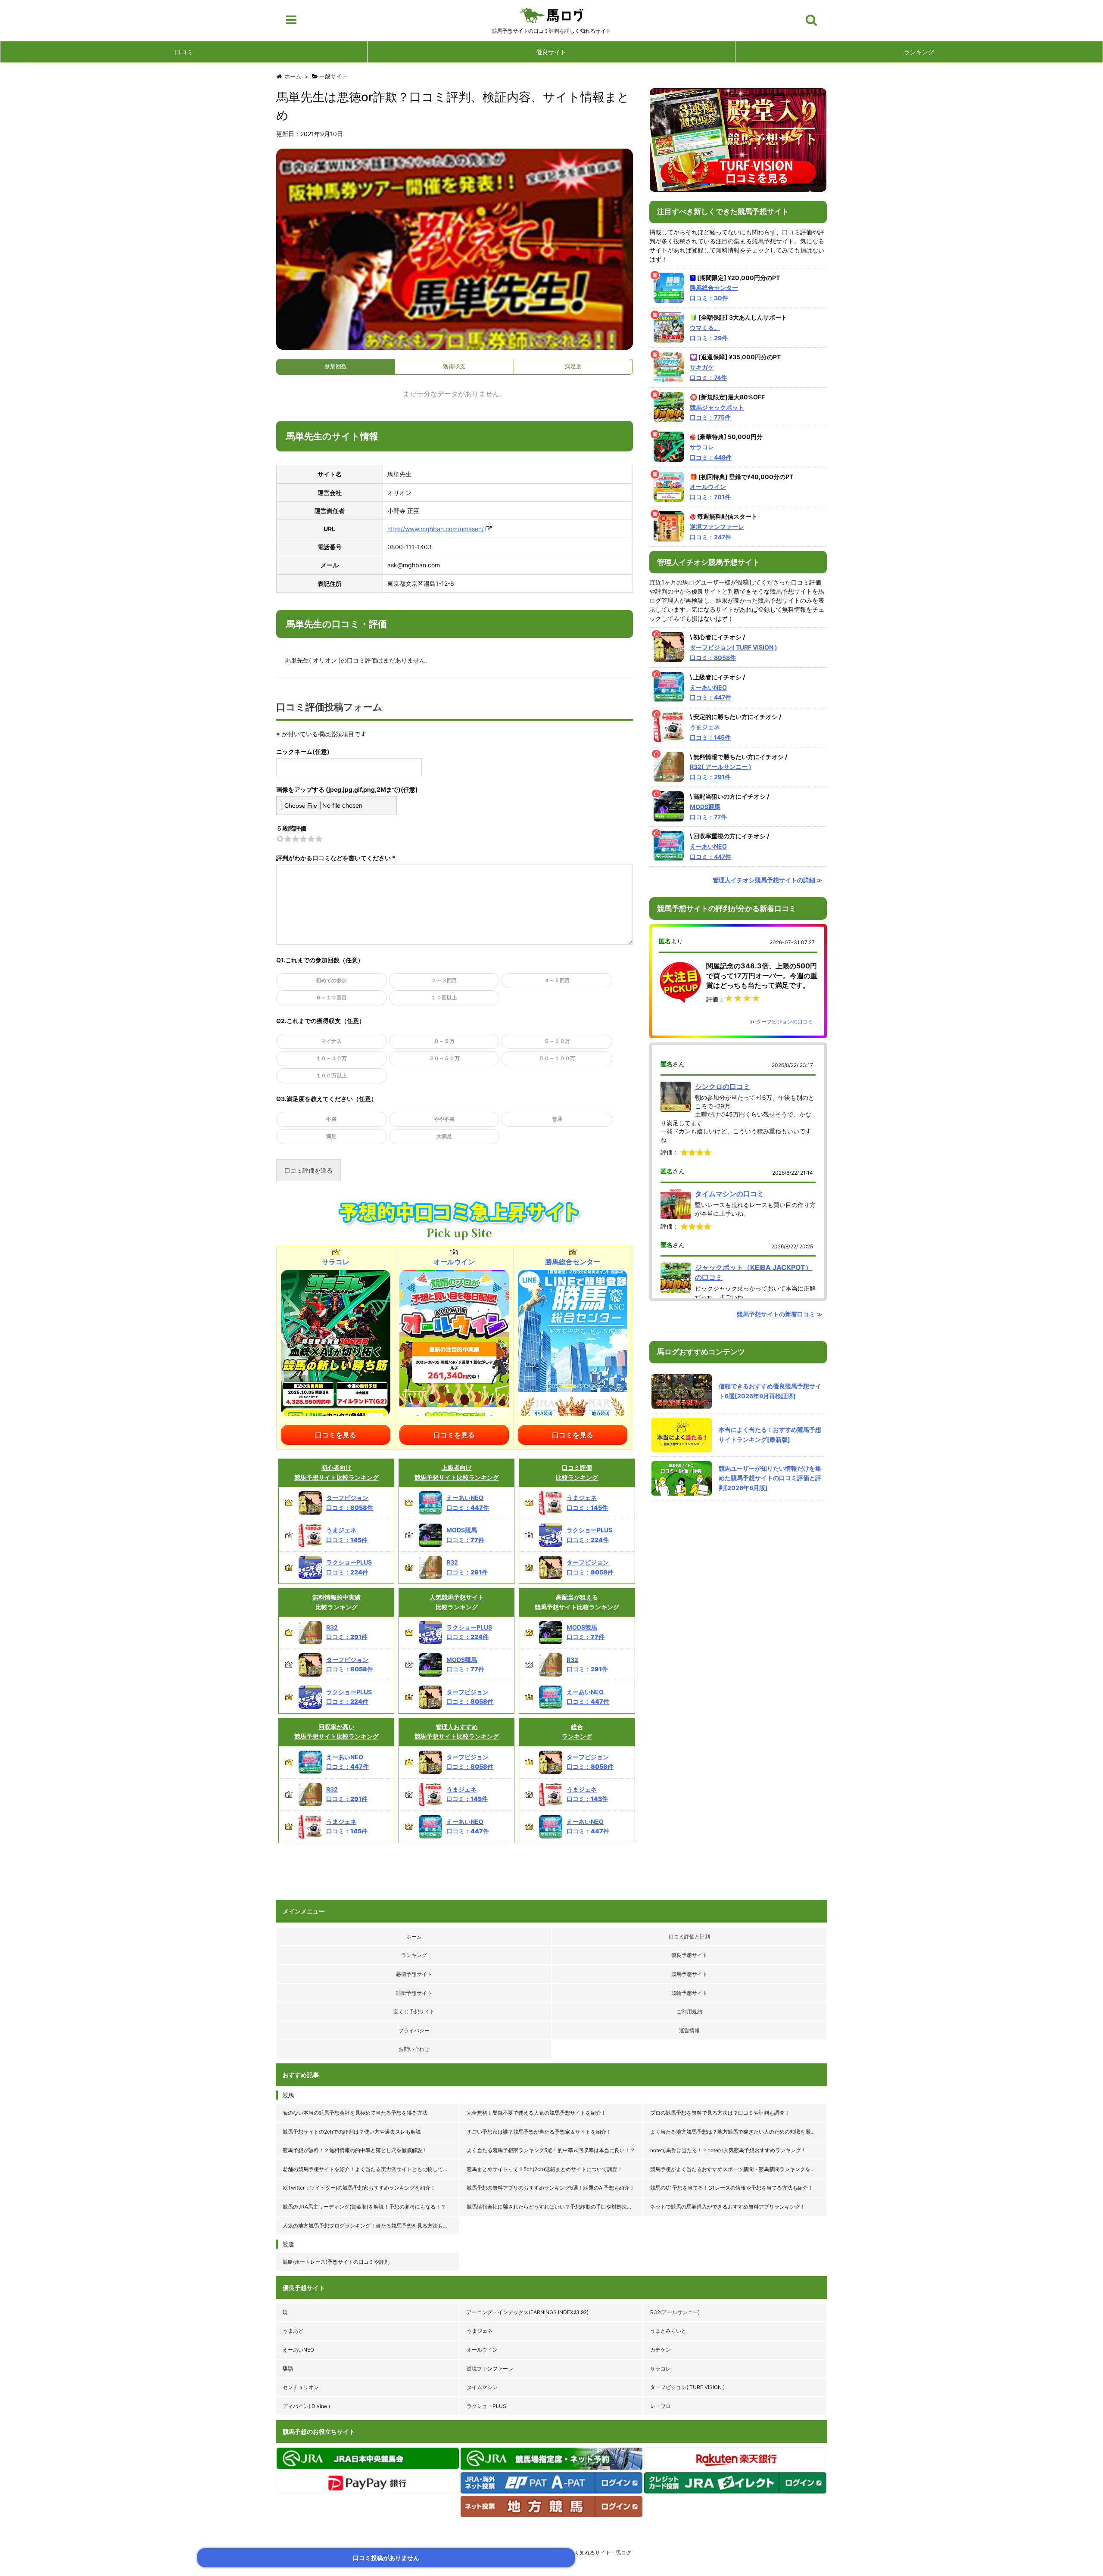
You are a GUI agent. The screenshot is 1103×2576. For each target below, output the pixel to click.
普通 (557, 1119)
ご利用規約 (689, 2011)
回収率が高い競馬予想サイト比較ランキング (337, 1731)
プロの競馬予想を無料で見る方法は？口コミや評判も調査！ (720, 2113)
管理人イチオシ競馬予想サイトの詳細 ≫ (768, 880)
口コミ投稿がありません (386, 2558)
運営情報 (689, 2030)
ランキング (919, 52)
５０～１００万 (557, 1058)
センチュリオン (301, 2387)
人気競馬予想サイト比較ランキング (457, 1602)
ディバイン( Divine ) (306, 2406)
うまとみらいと (668, 2331)
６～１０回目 (331, 997)
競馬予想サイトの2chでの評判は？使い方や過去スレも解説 (352, 2132)
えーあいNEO (298, 2350)
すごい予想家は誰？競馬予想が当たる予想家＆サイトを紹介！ (539, 2132)
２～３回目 (444, 980)
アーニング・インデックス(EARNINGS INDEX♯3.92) (528, 2312)
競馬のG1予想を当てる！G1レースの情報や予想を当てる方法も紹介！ (732, 2188)
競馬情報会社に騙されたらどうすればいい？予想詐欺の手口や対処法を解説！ (555, 2207)
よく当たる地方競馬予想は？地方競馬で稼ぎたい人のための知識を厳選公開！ (739, 2132)
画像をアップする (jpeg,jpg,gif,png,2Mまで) (338, 789)
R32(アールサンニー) (675, 2312)
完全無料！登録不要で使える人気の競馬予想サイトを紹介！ (536, 2113)
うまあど (293, 2331)
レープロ (661, 2406)
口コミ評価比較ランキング (577, 1472)
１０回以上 (444, 997)
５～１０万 (557, 1041)
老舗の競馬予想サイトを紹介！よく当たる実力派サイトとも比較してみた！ (371, 2169)
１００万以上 (331, 1075)
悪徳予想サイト (414, 1974)
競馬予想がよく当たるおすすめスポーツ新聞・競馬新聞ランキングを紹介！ (738, 2169)
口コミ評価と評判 (689, 1937)
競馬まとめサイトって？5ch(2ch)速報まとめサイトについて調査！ (545, 2169)
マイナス (331, 1041)
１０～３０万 (331, 1058)
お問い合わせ (414, 2049)
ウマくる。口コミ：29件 (709, 333)
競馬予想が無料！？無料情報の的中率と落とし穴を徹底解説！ (355, 2150)
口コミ (184, 52)
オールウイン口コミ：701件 (710, 492)
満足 (331, 1136)
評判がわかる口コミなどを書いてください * (336, 858)
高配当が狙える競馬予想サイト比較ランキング (577, 1602)
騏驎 (288, 2369)
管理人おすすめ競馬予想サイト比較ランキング (457, 1731)
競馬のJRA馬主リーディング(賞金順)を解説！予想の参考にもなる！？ (364, 2207)
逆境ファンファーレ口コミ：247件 (717, 532)
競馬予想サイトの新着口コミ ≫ (780, 1314)
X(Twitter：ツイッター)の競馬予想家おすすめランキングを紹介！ (359, 2188)
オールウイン (482, 2350)
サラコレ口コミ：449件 (711, 452)
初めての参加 (331, 980)
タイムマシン (482, 2387)
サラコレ (661, 2369)
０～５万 (444, 1041)
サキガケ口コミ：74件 (708, 372)
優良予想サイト (689, 1955)
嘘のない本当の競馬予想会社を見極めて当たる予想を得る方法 (355, 2113)
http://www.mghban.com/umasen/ (436, 529)
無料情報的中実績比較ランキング (337, 1602)
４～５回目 (557, 980)
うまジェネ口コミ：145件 (710, 732)
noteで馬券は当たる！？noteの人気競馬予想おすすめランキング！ (728, 2150)
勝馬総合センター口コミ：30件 (714, 293)
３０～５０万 (444, 1058)
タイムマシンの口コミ (729, 1194)
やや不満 (444, 1119)
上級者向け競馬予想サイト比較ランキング (457, 1472)
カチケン (661, 2350)
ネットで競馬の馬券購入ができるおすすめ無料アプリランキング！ (728, 2207)
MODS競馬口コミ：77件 (708, 812)
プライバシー (414, 2030)
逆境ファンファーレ (490, 2369)
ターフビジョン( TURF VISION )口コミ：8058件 (734, 652)
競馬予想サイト (689, 1974)
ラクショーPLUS (486, 2406)
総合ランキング (577, 1731)
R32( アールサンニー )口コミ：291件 (721, 772)
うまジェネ (480, 2331)
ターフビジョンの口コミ (785, 1022)
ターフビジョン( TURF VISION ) (687, 2387)
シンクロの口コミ (723, 1086)
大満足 (444, 1136)
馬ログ (552, 15)
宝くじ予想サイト (414, 2011)
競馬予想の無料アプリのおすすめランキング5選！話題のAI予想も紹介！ (551, 2188)
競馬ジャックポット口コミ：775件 (717, 412)
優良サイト (551, 52)
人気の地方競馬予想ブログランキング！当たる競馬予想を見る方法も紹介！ (371, 2226)
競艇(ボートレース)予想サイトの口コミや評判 (336, 2262)
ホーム (414, 1937)
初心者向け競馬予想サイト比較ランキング (337, 1472)
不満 (331, 1119)
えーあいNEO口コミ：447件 (710, 692)
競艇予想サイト (414, 1993)
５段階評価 (291, 828)
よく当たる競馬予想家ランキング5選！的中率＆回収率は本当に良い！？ (551, 2150)
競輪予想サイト (689, 1993)
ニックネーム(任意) (303, 751)
